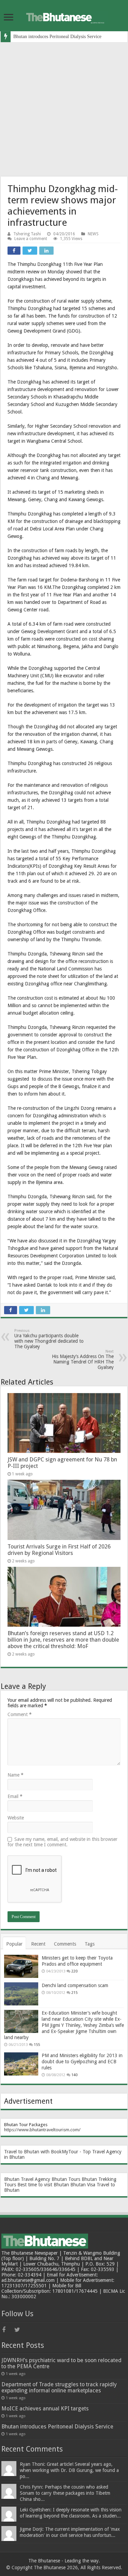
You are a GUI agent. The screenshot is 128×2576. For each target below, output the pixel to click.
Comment (20, 1714)
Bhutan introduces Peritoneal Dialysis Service (57, 37)
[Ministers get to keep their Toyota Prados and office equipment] (21, 1966)
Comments (65, 1944)
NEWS (93, 234)
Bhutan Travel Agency (27, 2179)
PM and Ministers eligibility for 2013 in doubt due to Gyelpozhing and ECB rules (82, 2062)
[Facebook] (8, 2330)
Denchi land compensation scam (75, 1985)
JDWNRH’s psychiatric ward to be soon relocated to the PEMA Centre (61, 2363)
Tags (90, 1944)
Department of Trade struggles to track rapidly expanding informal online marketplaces (59, 2387)
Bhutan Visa (83, 2185)
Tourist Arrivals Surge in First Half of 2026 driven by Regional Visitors (59, 1550)
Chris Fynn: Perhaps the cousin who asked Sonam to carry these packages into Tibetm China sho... (65, 2493)
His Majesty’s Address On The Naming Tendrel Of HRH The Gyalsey (83, 1360)
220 (74, 1971)
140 (74, 2075)
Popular (14, 1944)
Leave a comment (31, 239)
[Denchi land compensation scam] (21, 1994)
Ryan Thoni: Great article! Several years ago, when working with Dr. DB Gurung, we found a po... (69, 2470)
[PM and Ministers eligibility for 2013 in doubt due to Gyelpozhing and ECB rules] (21, 2064)
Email (15, 1796)
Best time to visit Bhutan (43, 2185)
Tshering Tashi (27, 234)
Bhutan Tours (66, 2179)
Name (16, 1775)
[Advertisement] (64, 109)
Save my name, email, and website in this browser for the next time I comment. (62, 1842)
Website (16, 1818)
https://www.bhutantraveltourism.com (41, 2130)
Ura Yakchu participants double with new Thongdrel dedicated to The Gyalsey (49, 1339)
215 (74, 1993)
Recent (38, 1944)
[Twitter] (20, 2330)
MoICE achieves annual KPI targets (45, 2409)
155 (37, 2045)
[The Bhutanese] (64, 16)
